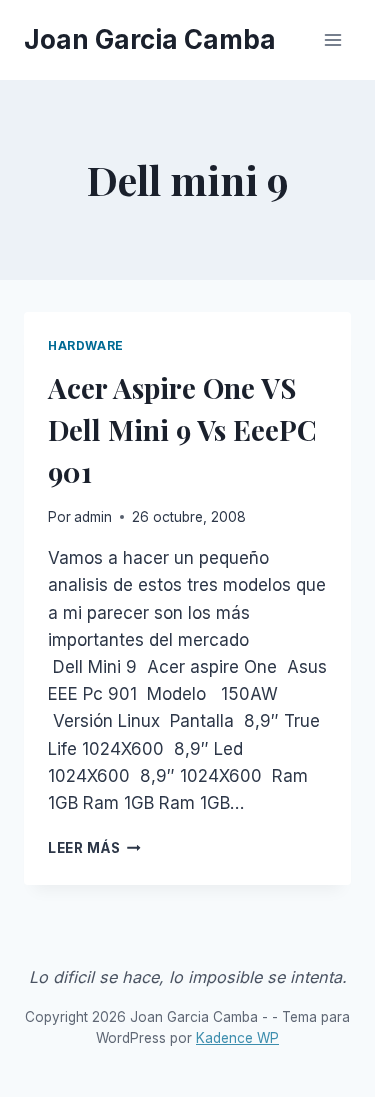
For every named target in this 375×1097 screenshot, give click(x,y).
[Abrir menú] (332, 39)
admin (93, 517)
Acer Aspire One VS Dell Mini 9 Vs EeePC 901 (182, 429)
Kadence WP (237, 1038)
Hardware (86, 345)
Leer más (94, 848)
